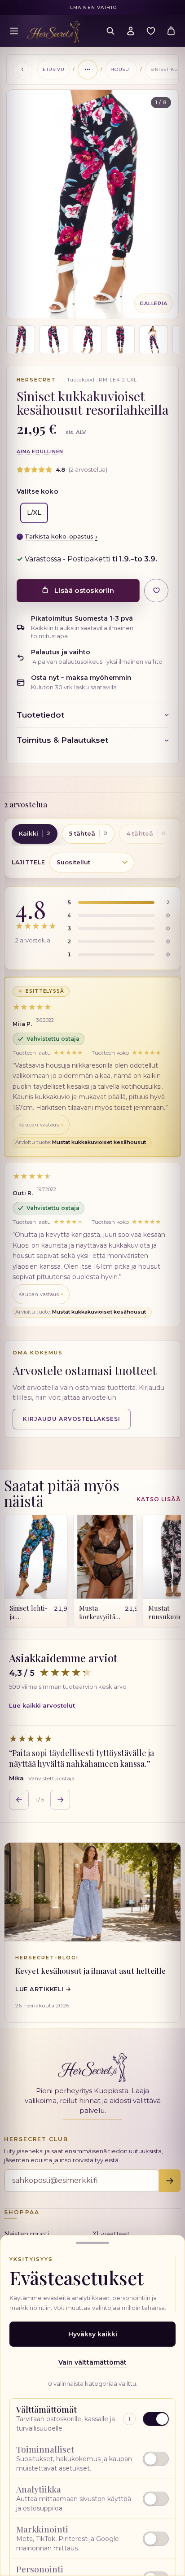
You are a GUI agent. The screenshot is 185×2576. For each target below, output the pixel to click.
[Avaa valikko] (14, 31)
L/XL (34, 513)
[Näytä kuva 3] (87, 340)
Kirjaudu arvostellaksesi (72, 1419)
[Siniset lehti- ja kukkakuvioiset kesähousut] (36, 1557)
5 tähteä (88, 833)
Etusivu (53, 69)
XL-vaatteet (111, 2234)
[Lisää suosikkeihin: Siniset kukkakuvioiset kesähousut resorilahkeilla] (156, 591)
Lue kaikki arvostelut (42, 1705)
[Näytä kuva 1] (21, 340)
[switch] (92, 2459)
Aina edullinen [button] (40, 451)
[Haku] (110, 31)
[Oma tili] (131, 31)
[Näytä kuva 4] (120, 340)
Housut (121, 69)
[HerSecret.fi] (54, 32)
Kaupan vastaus (39, 1125)
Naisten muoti (26, 2234)
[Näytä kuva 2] (54, 340)
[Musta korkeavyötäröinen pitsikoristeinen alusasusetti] (105, 1557)
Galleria (154, 303)
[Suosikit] (151, 31)
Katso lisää (159, 1499)
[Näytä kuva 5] (154, 340)
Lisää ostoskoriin (84, 590)
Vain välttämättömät (92, 2362)
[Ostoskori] (171, 31)
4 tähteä (146, 833)
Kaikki (35, 833)
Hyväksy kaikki (93, 2334)
